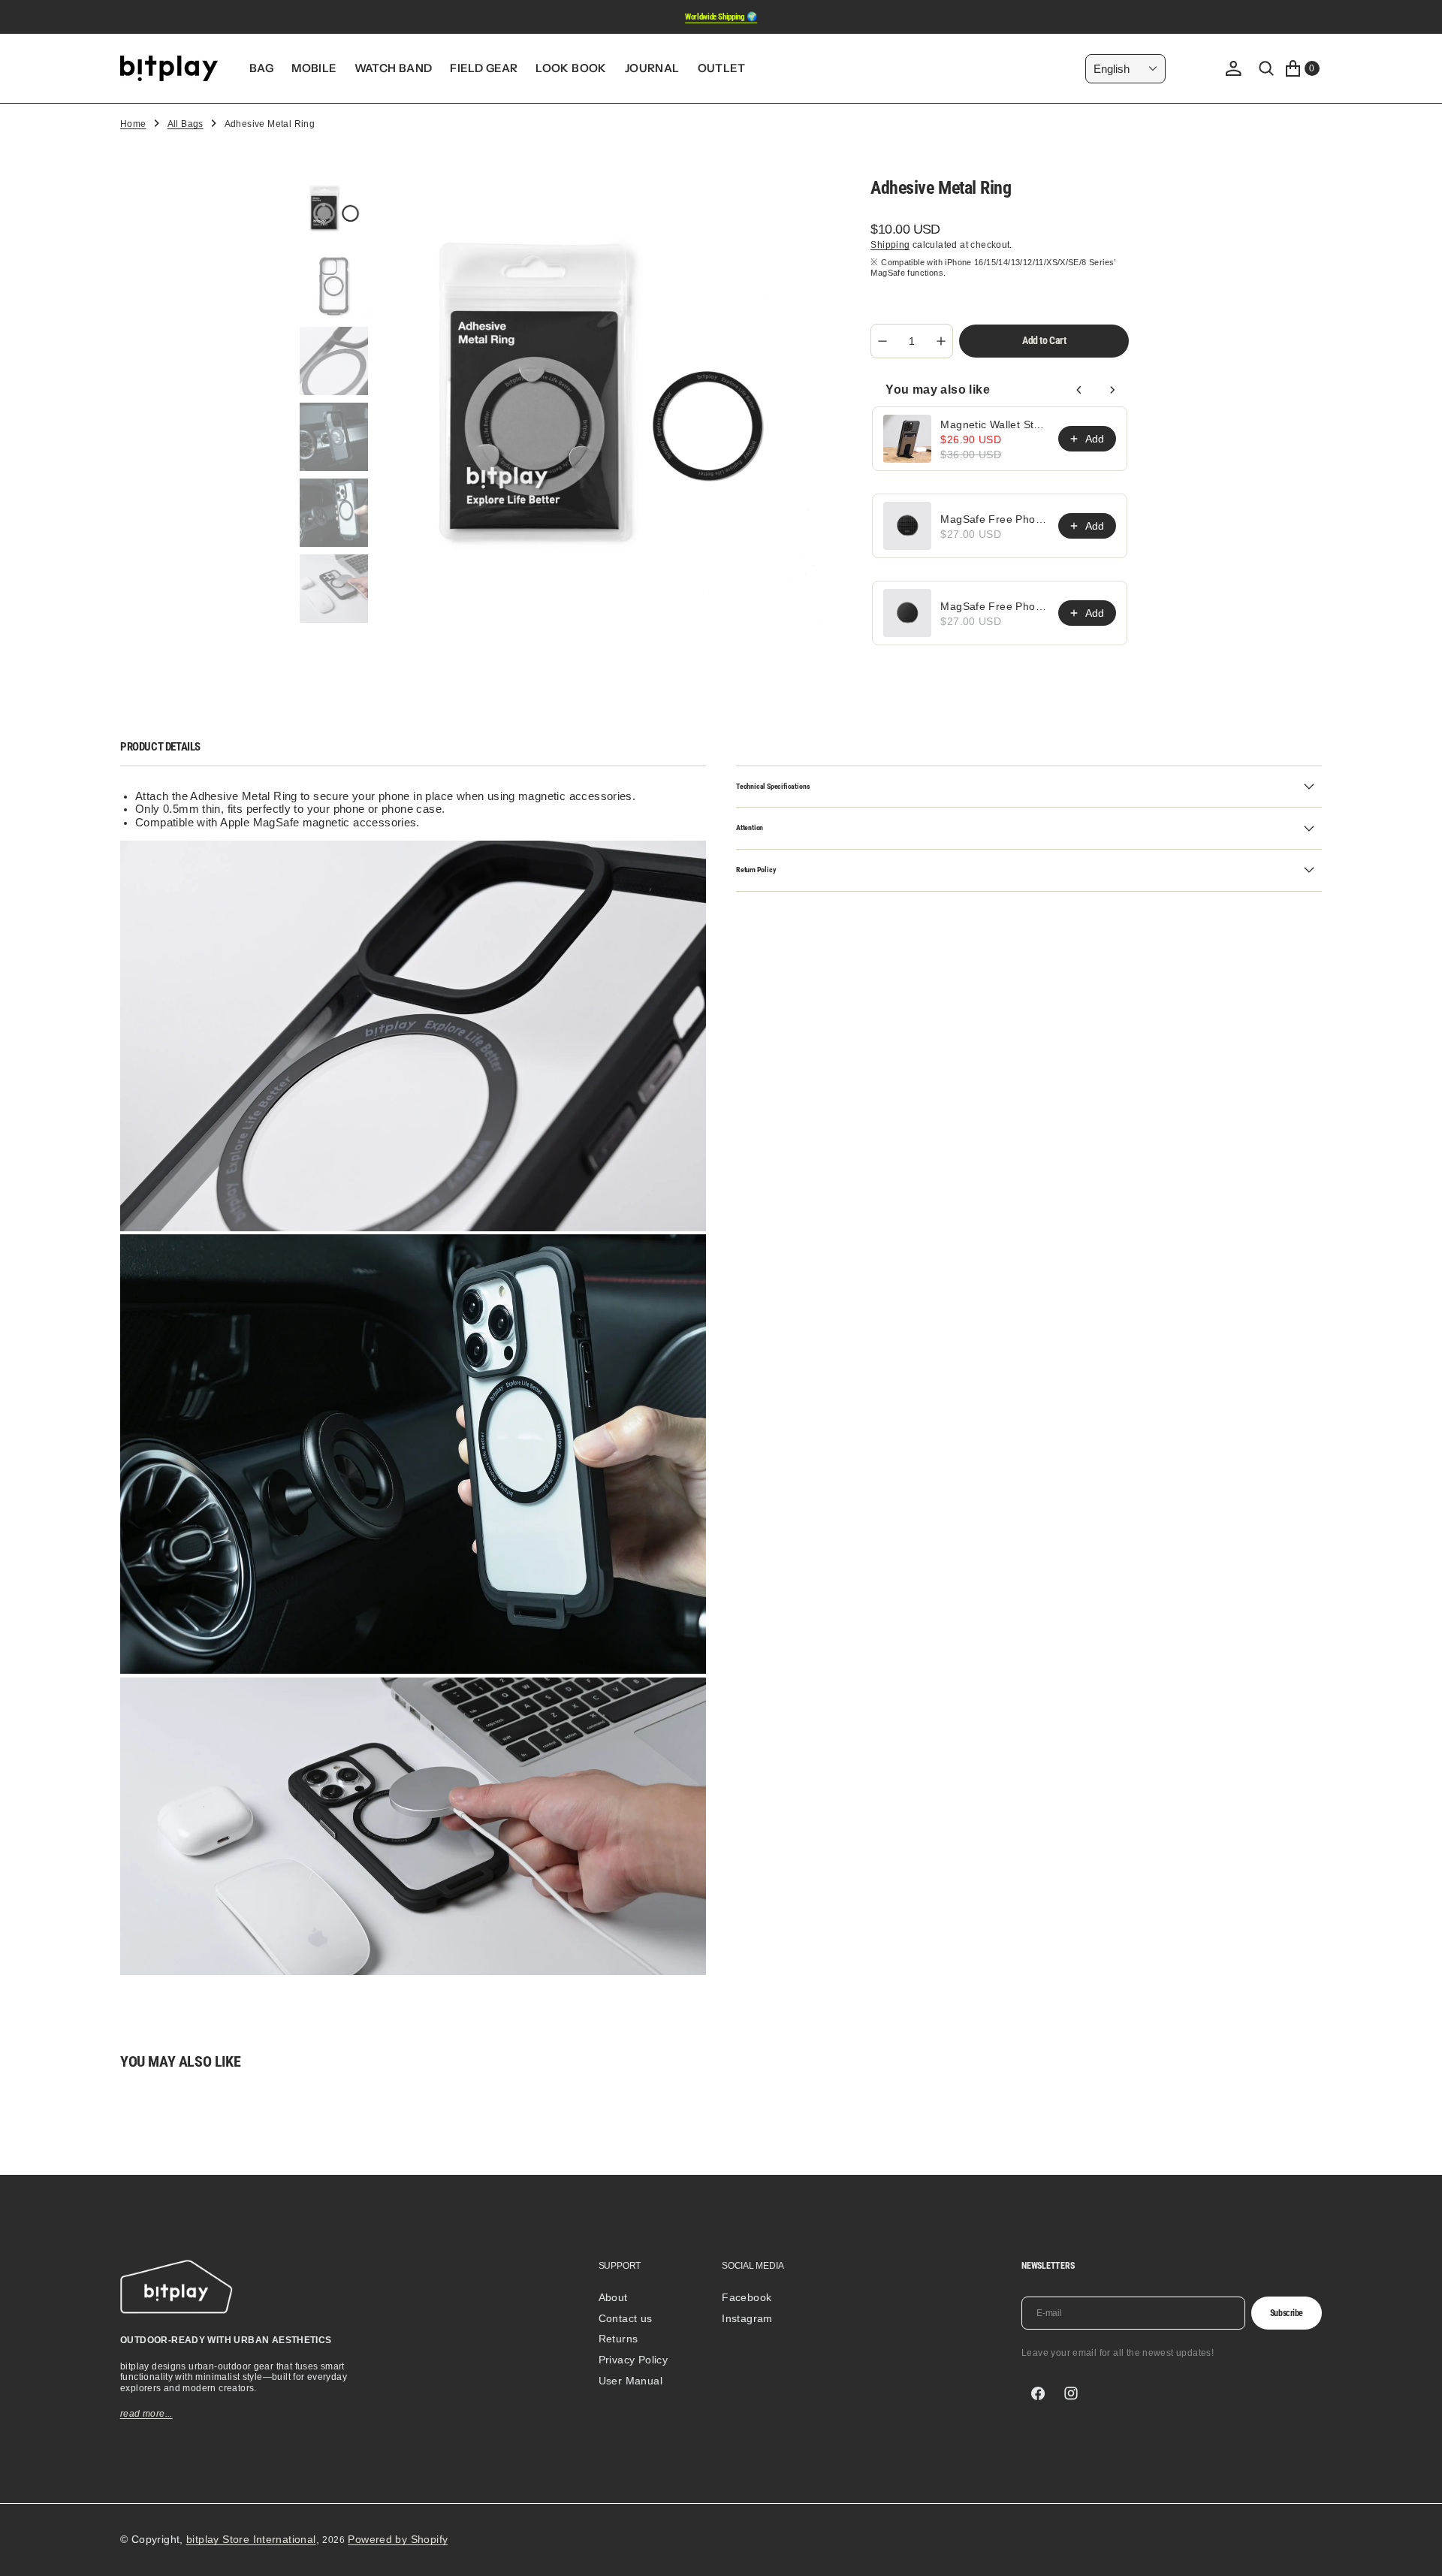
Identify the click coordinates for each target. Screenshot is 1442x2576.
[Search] (1266, 68)
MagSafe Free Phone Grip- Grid (995, 519)
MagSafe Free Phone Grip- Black (995, 606)
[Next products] (1112, 390)
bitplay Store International (251, 2539)
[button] (1233, 68)
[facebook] (1038, 2393)
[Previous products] (1079, 390)
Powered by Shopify (398, 2539)
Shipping (890, 245)
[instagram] (1071, 2393)
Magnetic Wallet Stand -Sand (995, 424)
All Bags (186, 124)
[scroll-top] (1416, 2550)
